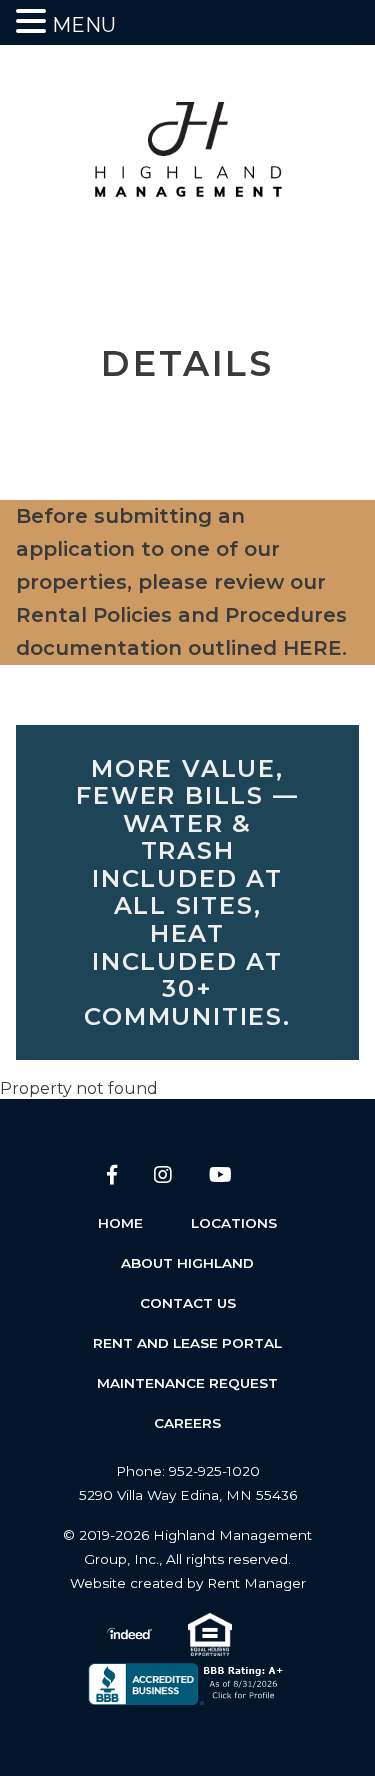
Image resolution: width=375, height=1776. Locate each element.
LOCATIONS (234, 1223)
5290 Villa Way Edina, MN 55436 (188, 1495)
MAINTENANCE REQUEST (187, 1383)
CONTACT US (188, 1303)
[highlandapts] (188, 160)
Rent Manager (256, 1583)
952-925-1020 (214, 1471)
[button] (34, 21)
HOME (120, 1223)
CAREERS (187, 1423)
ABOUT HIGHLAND (187, 1263)
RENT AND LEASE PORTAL (187, 1343)
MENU (84, 25)
